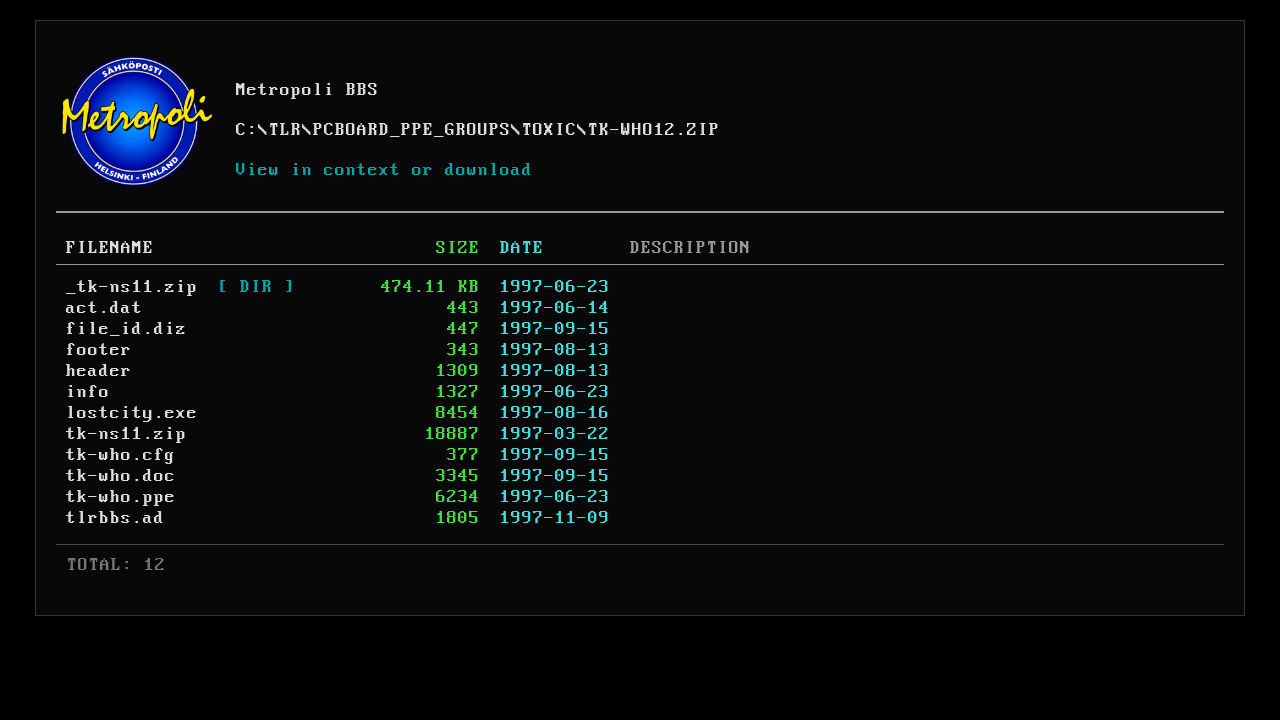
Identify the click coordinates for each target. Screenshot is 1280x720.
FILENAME (110, 248)
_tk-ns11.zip (132, 287)
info (88, 392)
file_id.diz (126, 329)
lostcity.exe (132, 413)
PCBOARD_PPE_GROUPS (412, 130)
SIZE (458, 248)
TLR (285, 130)
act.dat (104, 308)
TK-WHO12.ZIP (654, 130)
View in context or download (384, 170)
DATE (522, 248)
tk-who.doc (121, 476)
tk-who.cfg (121, 455)
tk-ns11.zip (126, 434)
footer (99, 350)
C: (247, 130)
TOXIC (549, 130)
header (99, 371)
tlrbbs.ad (115, 518)
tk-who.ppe (121, 497)
